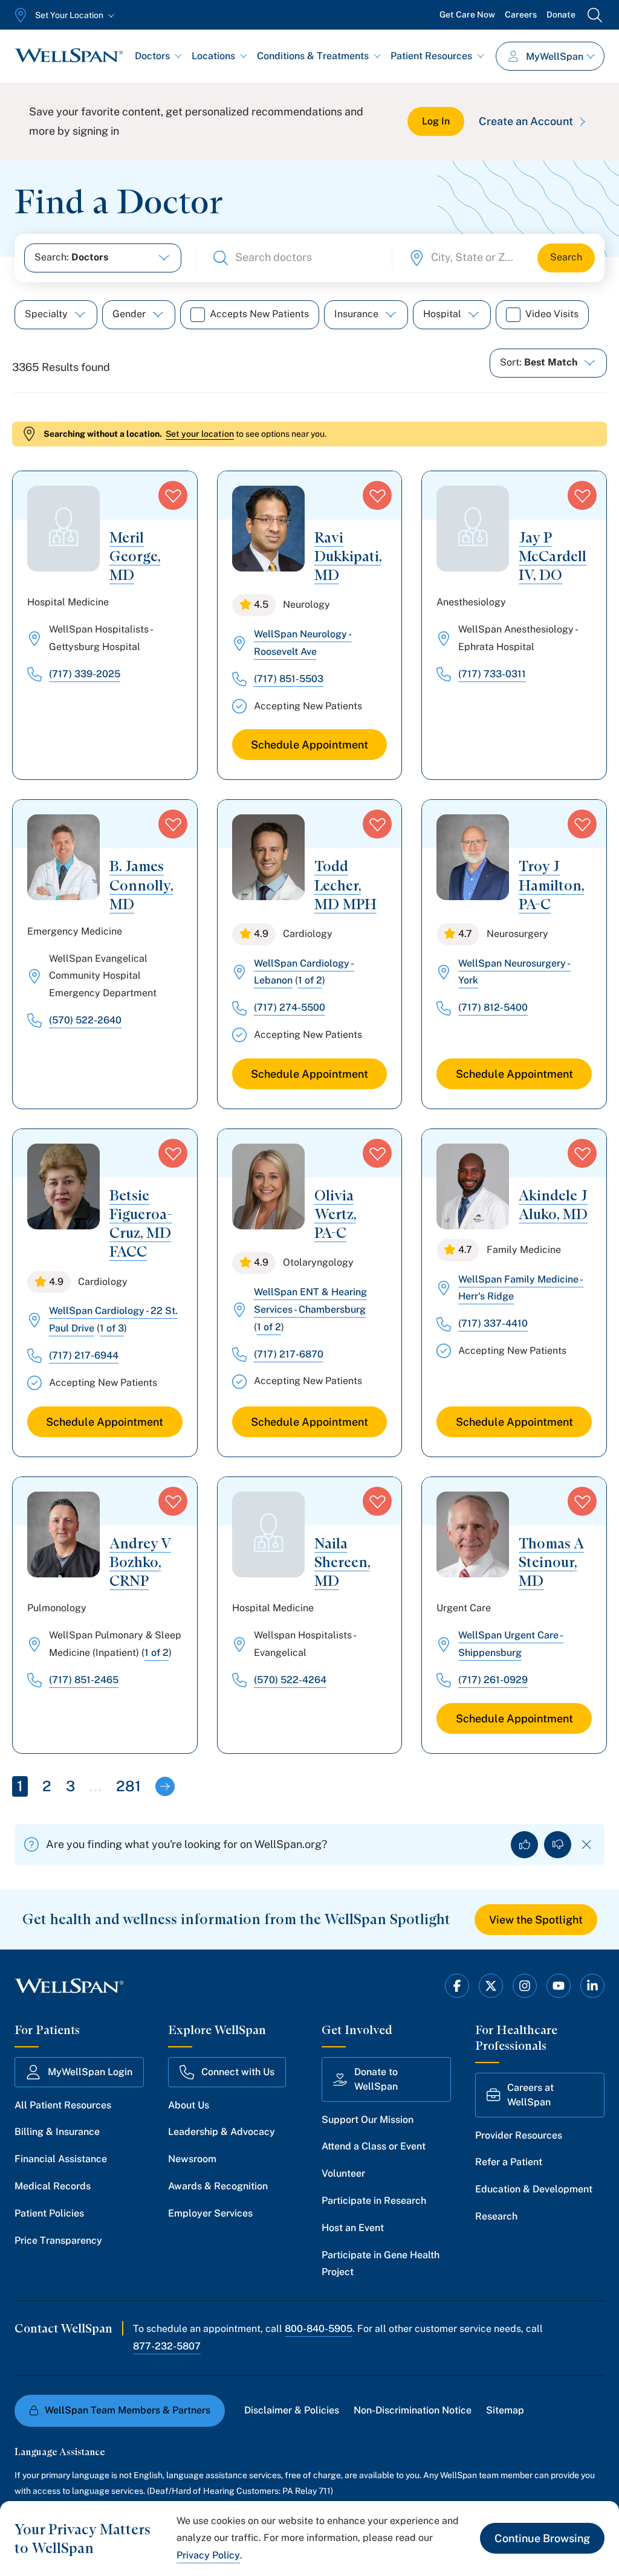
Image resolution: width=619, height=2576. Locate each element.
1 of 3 (112, 1328)
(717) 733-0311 (492, 674)
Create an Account (526, 121)
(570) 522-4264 (290, 1680)
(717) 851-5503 (289, 679)
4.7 (465, 934)
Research (496, 2216)
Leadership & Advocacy (222, 2132)
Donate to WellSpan (376, 2079)
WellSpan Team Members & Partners (128, 2410)
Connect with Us (238, 2072)
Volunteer (343, 2173)
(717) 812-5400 (493, 1007)
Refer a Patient (509, 2162)
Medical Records (53, 2186)
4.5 (261, 604)
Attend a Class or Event (374, 2146)
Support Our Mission (368, 2120)
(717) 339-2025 (85, 674)
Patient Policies (49, 2213)
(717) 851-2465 (84, 1680)
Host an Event (353, 2228)
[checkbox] (198, 315)
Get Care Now (467, 14)
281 (128, 1786)
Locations (213, 56)
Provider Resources (519, 2135)
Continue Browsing (542, 2538)
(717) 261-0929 (493, 1680)
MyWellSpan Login (90, 2072)
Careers (521, 14)
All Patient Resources (63, 2105)
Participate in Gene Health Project (381, 2264)
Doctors (152, 56)
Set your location (200, 434)
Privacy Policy (208, 2555)
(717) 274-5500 (290, 1007)
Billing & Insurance (57, 2132)
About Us (189, 2105)
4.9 (261, 934)
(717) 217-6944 (84, 1355)
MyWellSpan (555, 56)
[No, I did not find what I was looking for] (558, 1845)
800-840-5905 (319, 2329)
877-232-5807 (167, 2346)
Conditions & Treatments (313, 56)
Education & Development (534, 2189)
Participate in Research (374, 2201)
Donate (561, 14)
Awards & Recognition (218, 2186)
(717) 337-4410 (493, 1323)
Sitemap (505, 2410)
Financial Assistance (61, 2159)
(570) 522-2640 (85, 1020)
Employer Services (210, 2213)
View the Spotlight (536, 1920)
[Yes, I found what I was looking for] (524, 1845)
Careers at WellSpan (530, 2095)
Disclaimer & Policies (292, 2410)
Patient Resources (431, 56)
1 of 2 (310, 980)
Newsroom (192, 2159)
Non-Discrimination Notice (413, 2410)
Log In (436, 121)
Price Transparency (58, 2240)
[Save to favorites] (173, 495)
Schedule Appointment (309, 745)
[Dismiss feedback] (587, 1845)
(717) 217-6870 (289, 1354)
